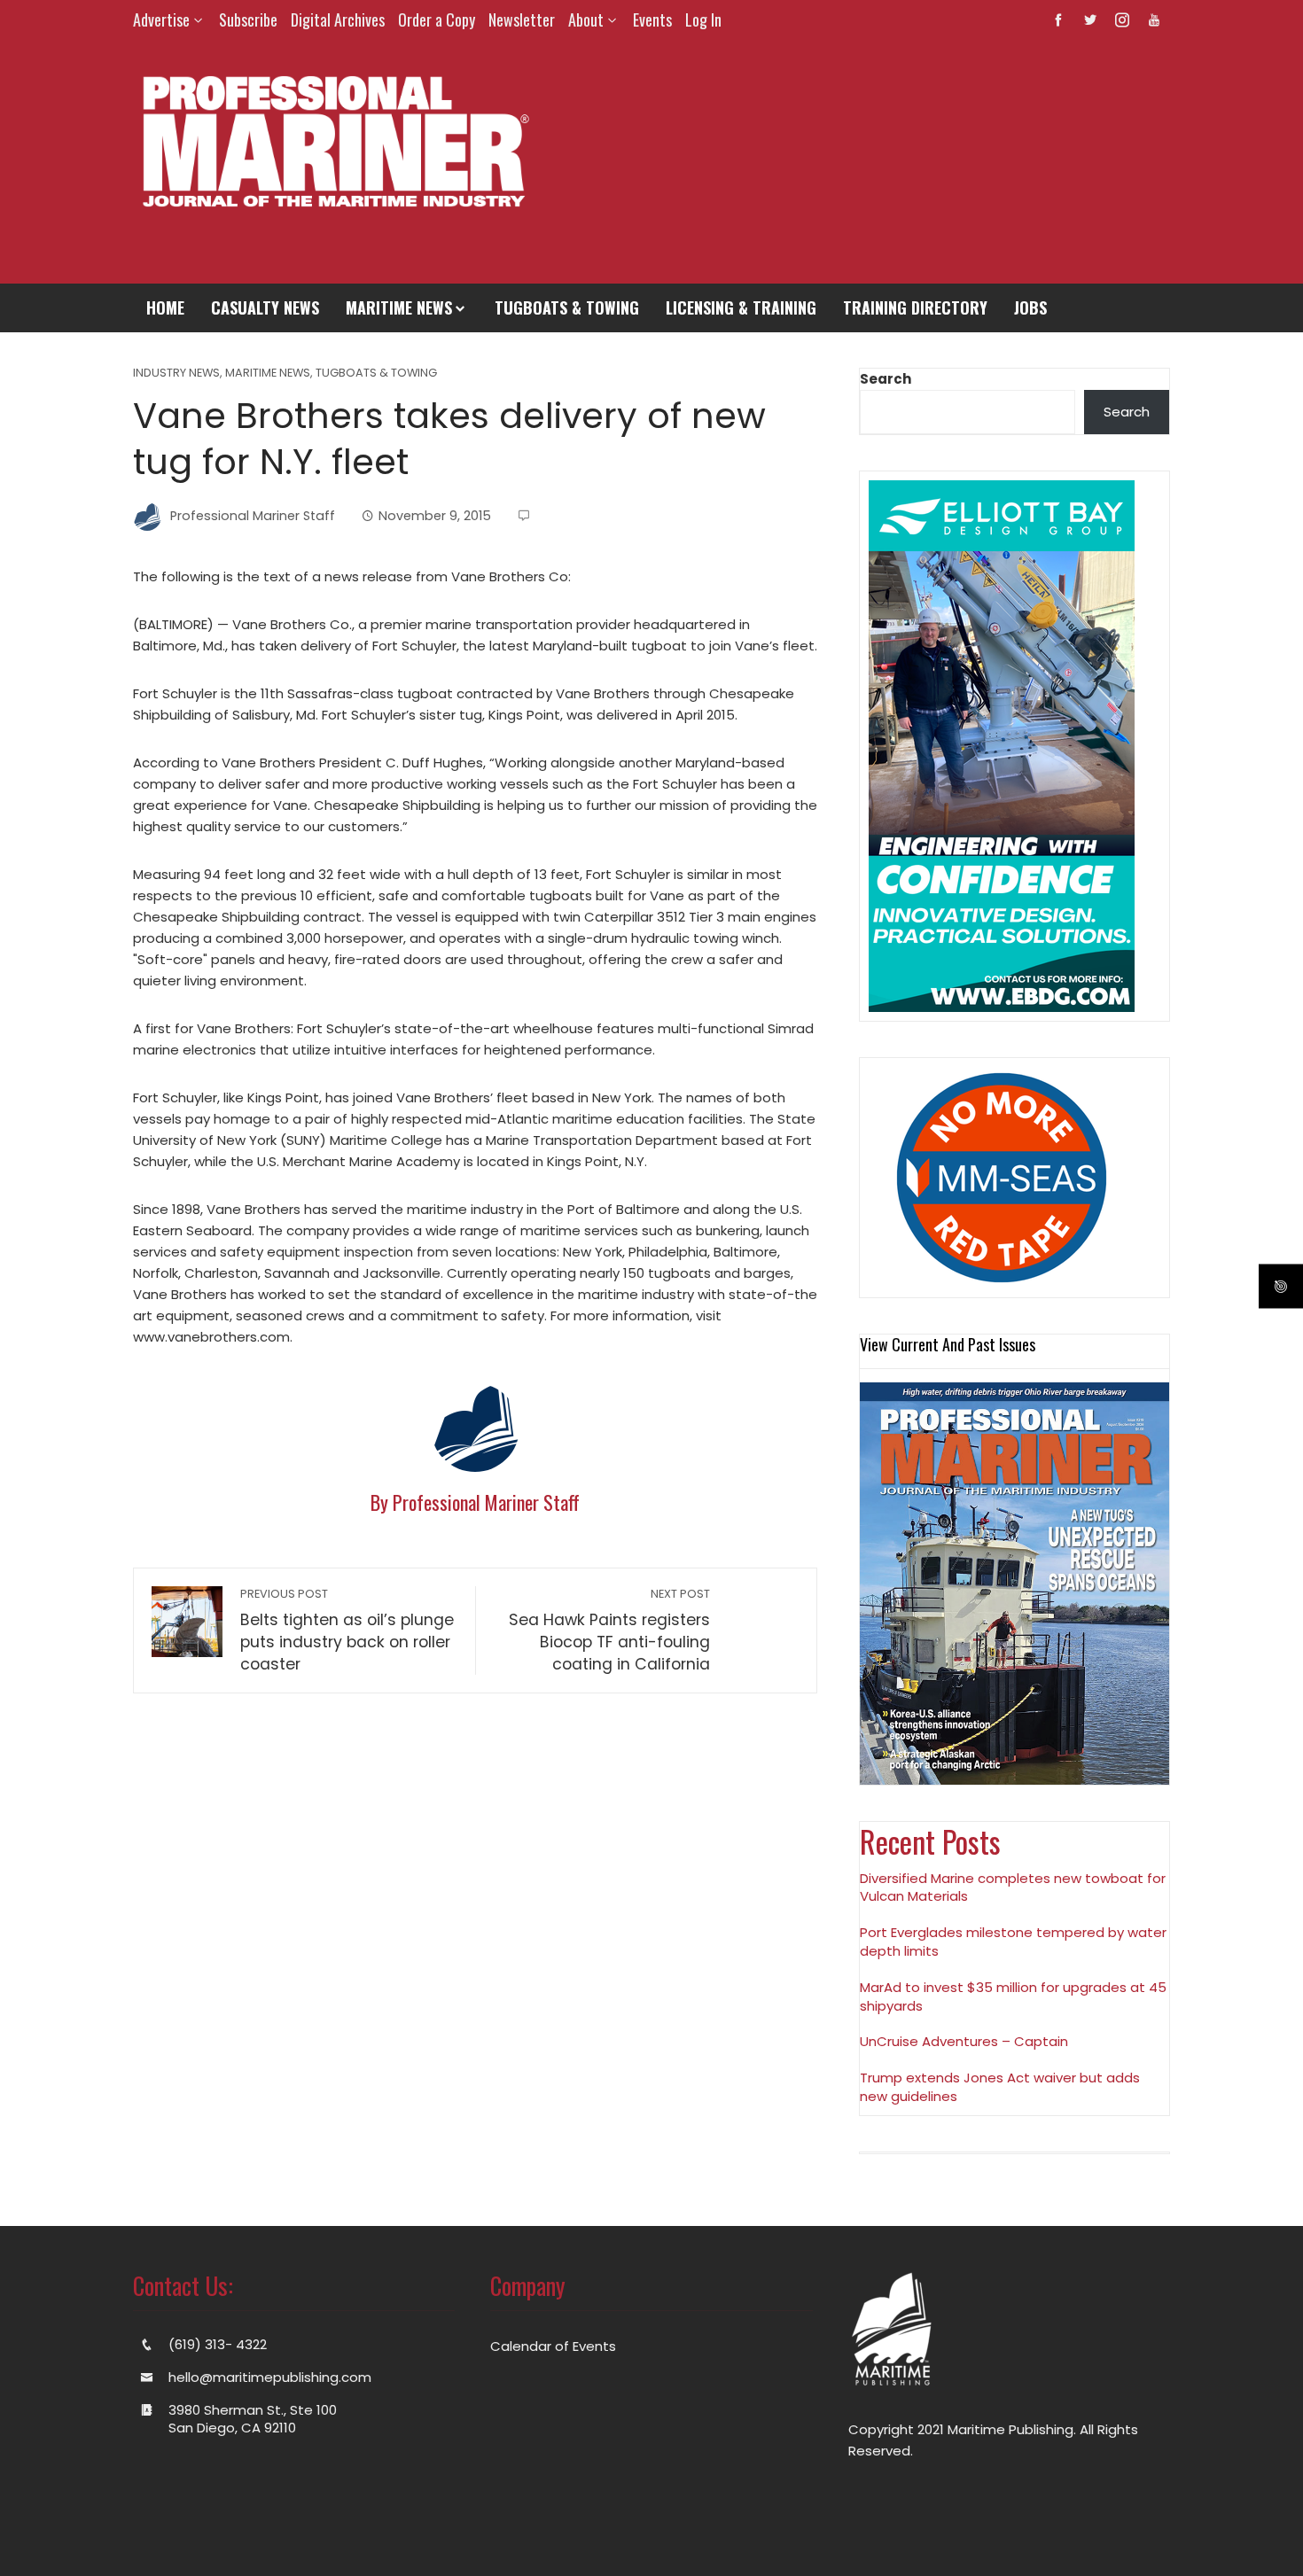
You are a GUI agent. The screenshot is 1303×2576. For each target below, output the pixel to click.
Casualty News (265, 307)
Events (652, 19)
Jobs (1030, 307)
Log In (703, 19)
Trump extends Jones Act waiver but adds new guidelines (1000, 2087)
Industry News (176, 374)
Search (886, 379)
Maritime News (399, 307)
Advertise (161, 19)
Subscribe (248, 19)
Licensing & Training (741, 307)
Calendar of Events (553, 2346)
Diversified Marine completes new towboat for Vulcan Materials (1013, 1887)
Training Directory (915, 307)
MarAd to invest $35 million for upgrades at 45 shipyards (1013, 1996)
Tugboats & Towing (567, 307)
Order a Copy (437, 19)
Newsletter (522, 19)
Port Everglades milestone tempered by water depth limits (1013, 1942)
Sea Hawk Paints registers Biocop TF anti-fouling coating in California (609, 1630)
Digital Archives (338, 19)
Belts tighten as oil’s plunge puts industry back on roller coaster (347, 1630)
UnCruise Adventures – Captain (964, 2041)
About (586, 19)
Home (165, 307)
